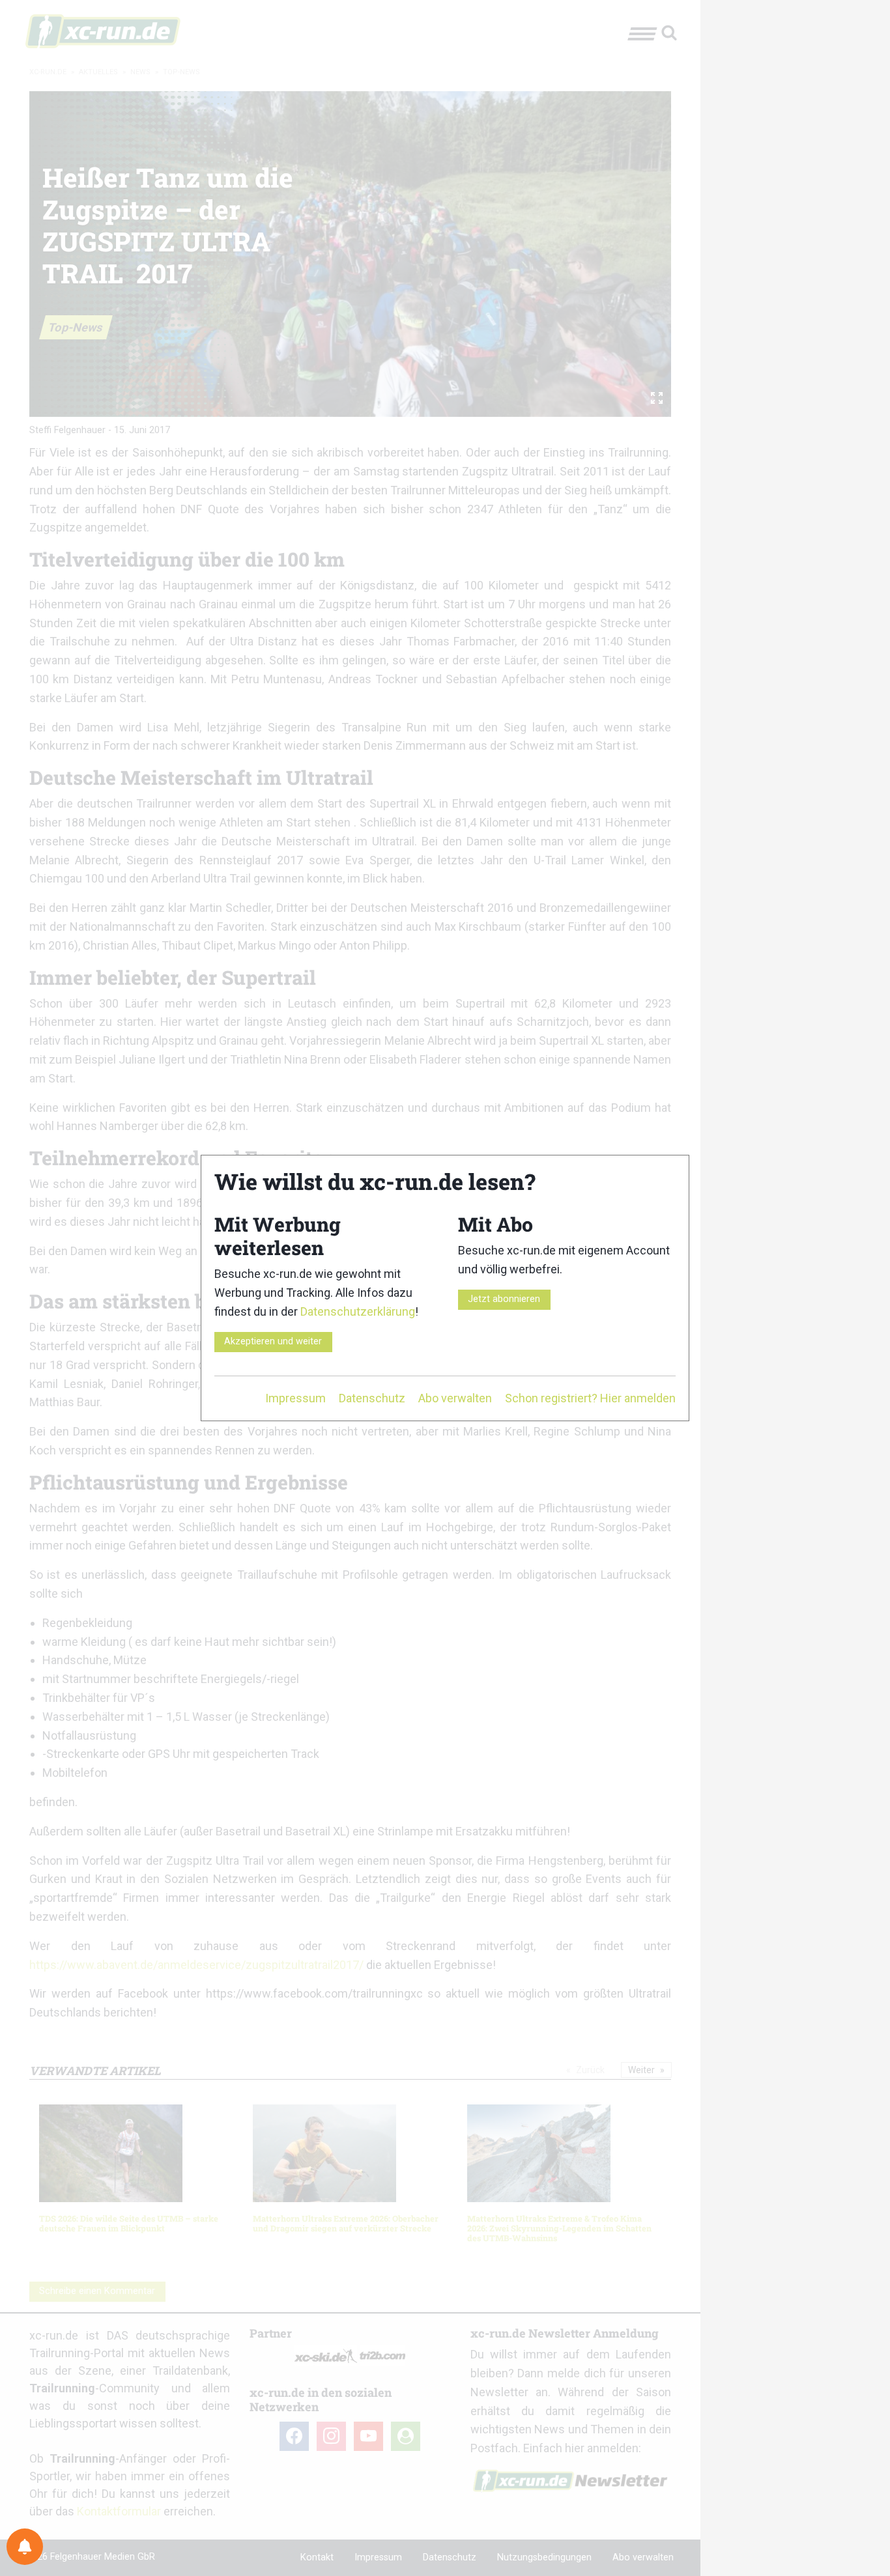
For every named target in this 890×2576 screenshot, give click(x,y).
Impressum (295, 1398)
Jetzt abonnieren (504, 1299)
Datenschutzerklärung (358, 1311)
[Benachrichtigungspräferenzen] (25, 2547)
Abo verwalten (455, 1398)
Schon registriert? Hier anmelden (590, 1398)
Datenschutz (372, 1398)
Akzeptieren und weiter (273, 1341)
